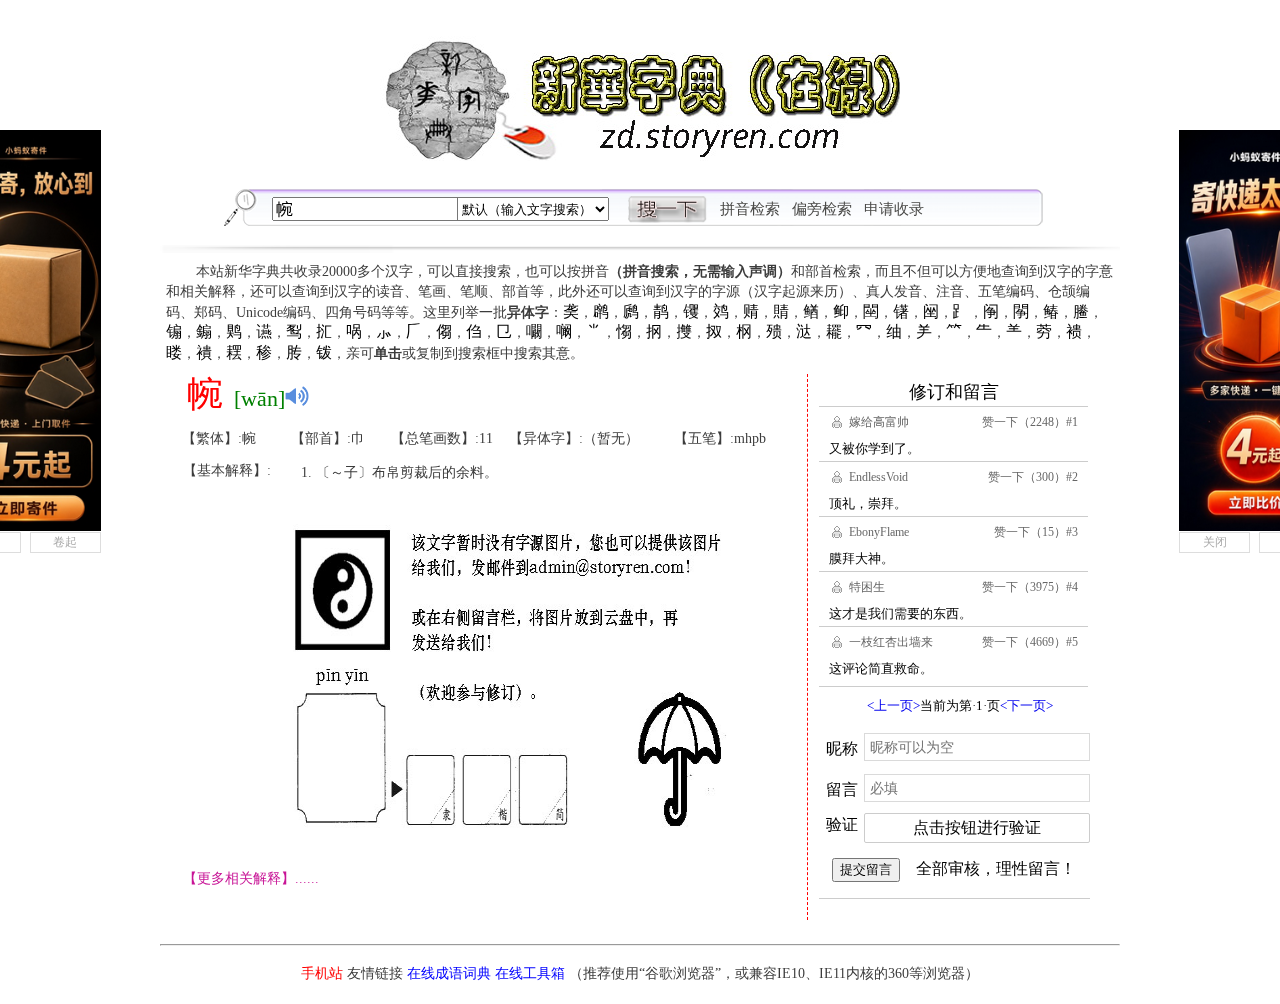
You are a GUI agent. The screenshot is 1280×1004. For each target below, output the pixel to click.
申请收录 (894, 209)
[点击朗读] (297, 396)
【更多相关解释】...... (251, 878)
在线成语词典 (449, 973)
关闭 (1215, 542)
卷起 (65, 542)
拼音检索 (750, 209)
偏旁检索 (822, 209)
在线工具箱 (530, 973)
